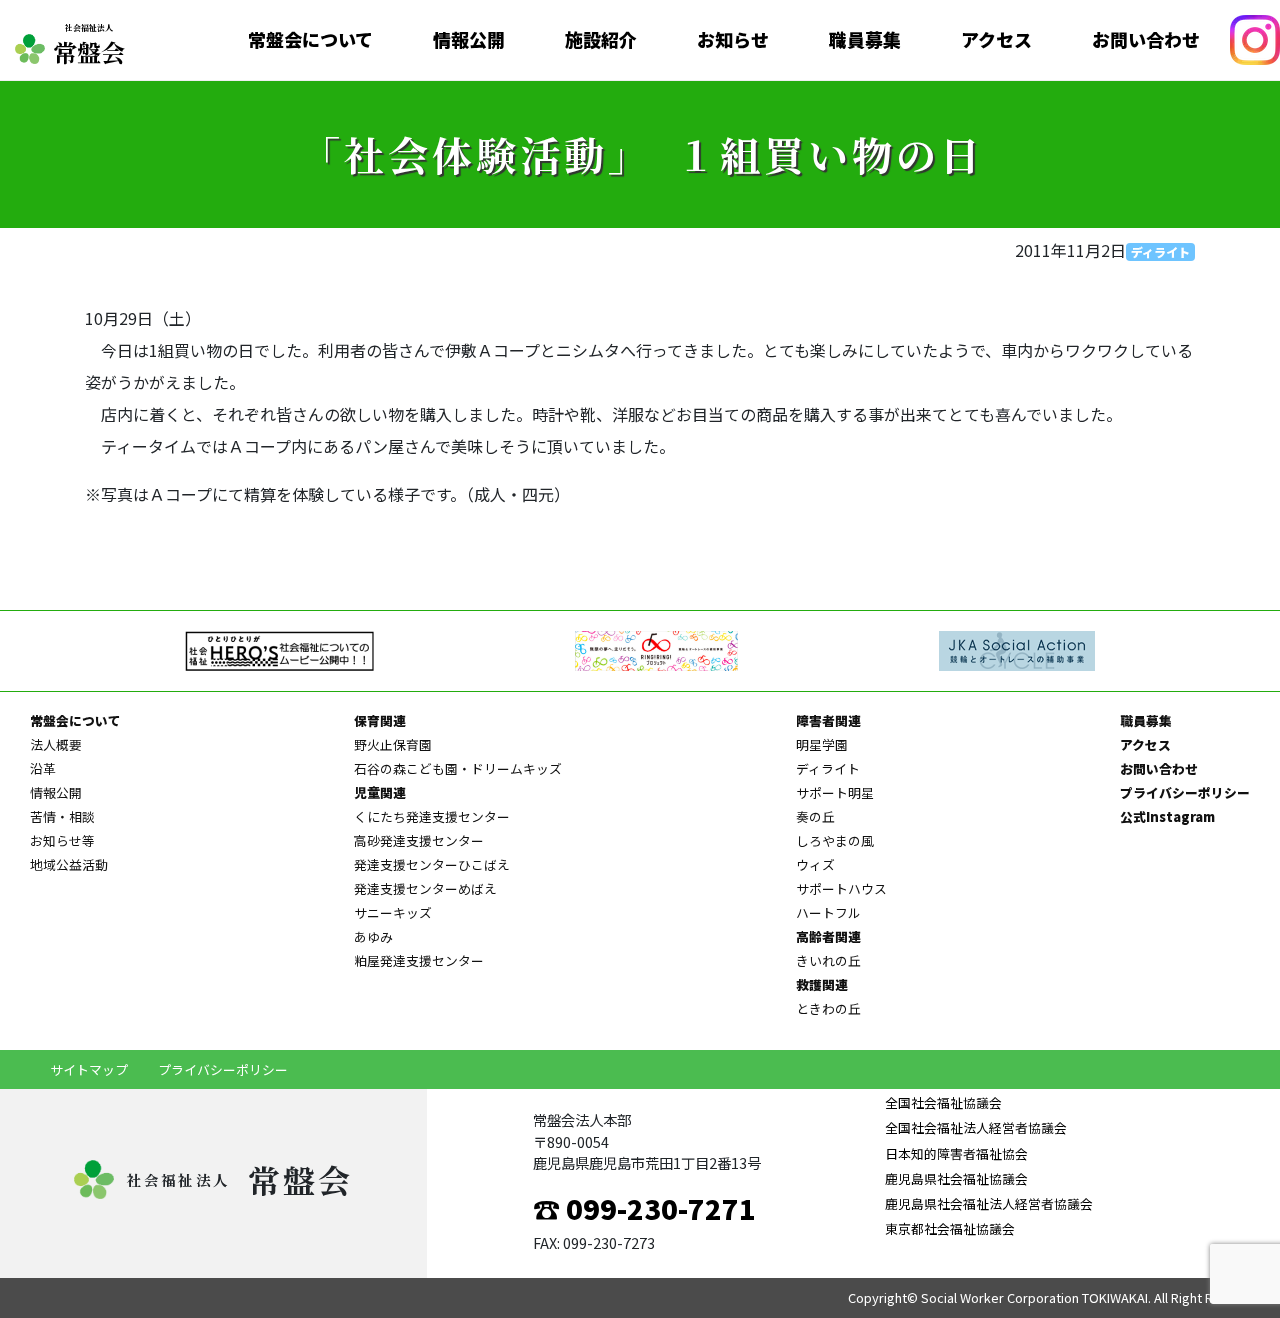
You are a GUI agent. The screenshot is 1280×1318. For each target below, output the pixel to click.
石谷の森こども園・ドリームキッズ (458, 768)
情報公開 (469, 40)
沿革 (43, 768)
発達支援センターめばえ (425, 888)
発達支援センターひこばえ (432, 864)
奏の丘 (815, 816)
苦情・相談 (62, 816)
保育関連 (380, 720)
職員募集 (865, 40)
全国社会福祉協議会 (943, 1102)
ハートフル (828, 912)
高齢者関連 (828, 936)
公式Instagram (1167, 816)
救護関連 (822, 984)
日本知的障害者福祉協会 (956, 1153)
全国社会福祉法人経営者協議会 (975, 1127)
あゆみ (373, 936)
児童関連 (380, 792)
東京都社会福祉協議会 (949, 1228)
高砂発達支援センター (419, 840)
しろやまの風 (835, 840)
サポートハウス (841, 888)
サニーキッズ (393, 912)
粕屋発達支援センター (419, 960)
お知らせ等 (62, 840)
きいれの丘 (828, 960)
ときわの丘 (828, 1008)
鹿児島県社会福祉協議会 (956, 1178)
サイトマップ (89, 1069)
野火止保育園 (393, 744)
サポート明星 (835, 792)
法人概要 (56, 744)
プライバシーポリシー (1185, 792)
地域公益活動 (69, 864)
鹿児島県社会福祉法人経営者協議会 (988, 1203)
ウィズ (815, 864)
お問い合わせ (1146, 40)
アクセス (996, 40)
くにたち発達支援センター (432, 816)
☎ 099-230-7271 (644, 1208)
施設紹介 (601, 40)
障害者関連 (828, 720)
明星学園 (822, 744)
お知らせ (733, 40)
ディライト (1160, 251)
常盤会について (310, 40)
